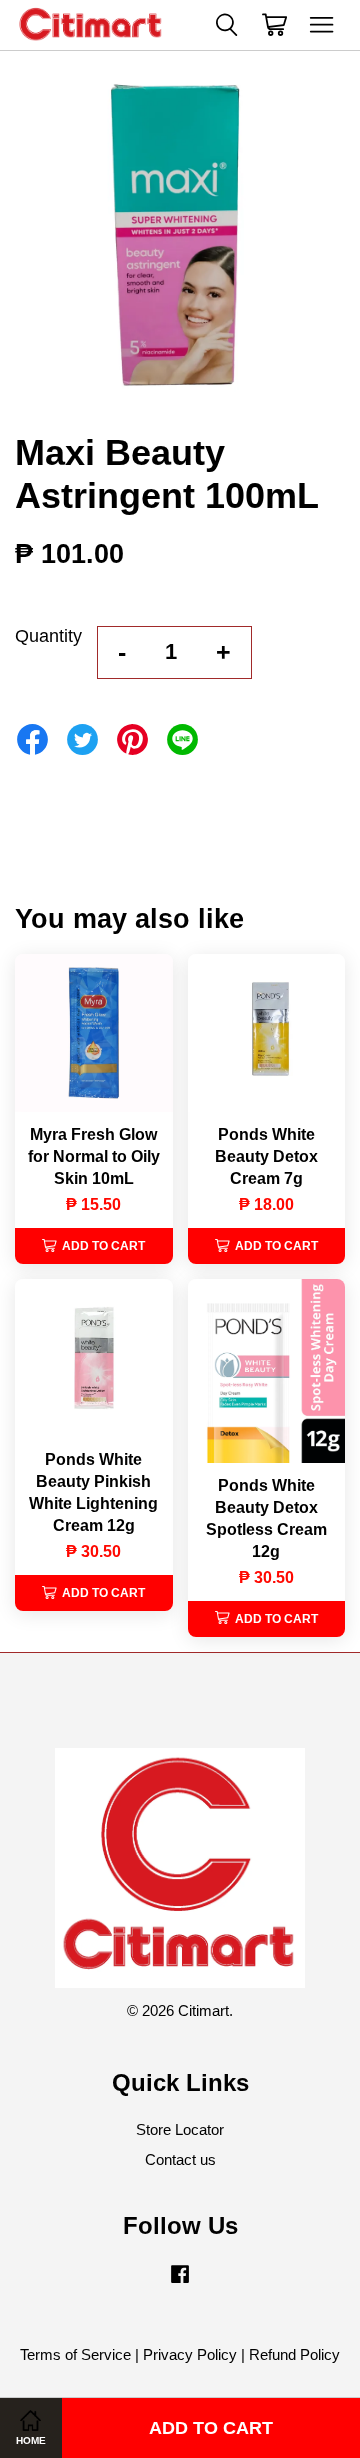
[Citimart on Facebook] (180, 2282)
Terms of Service (75, 2354)
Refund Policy (294, 2354)
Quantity (48, 636)
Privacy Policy (190, 2354)
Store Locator (180, 2129)
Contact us (180, 2159)
